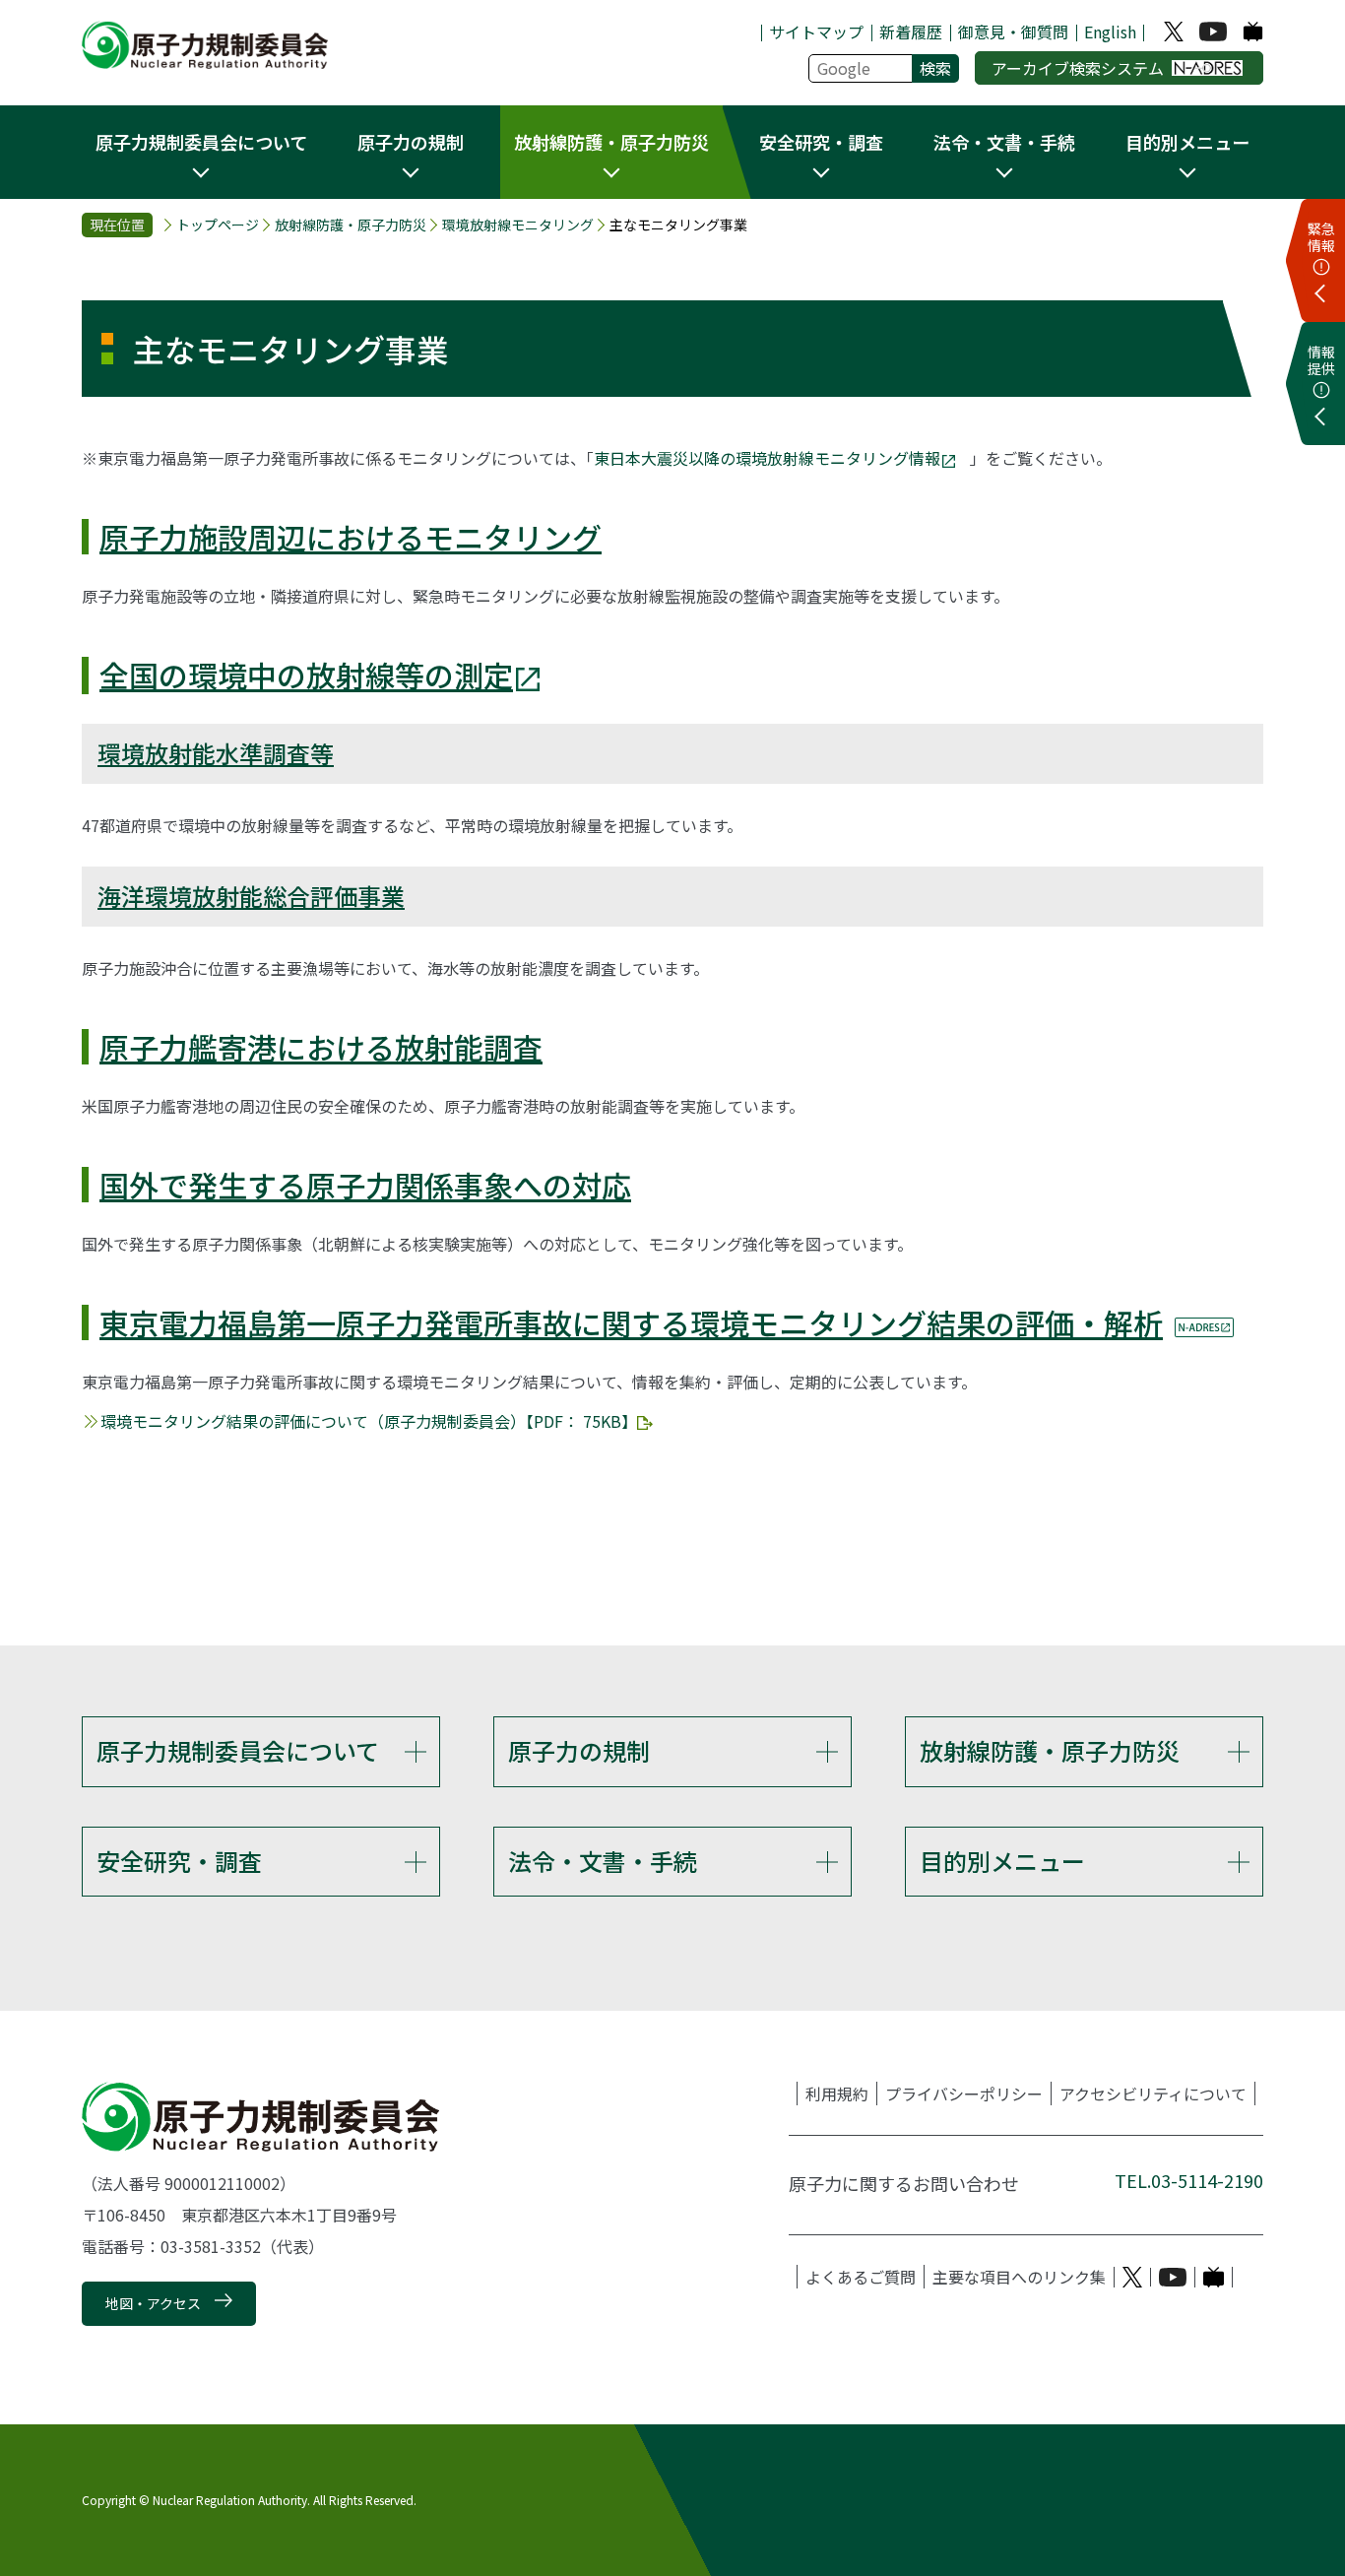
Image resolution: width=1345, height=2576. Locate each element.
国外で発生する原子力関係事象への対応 (365, 1185)
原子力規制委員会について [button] (201, 142)
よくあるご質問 (861, 2277)
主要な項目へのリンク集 (1019, 2277)
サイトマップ (816, 32)
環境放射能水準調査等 (216, 753)
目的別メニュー (1002, 1861)
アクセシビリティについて (1153, 2093)
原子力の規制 (579, 1750)
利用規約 (837, 2093)
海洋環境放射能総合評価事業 (251, 896)
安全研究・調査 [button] (821, 142)
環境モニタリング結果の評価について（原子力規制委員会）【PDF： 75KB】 (369, 1421)
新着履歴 (911, 32)
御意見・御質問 (1013, 32)
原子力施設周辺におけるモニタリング (351, 537)
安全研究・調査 (179, 1861)
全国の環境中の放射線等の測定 (306, 675)
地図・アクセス (153, 2303)
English (1110, 32)
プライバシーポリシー (964, 2093)
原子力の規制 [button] (411, 142)
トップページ (218, 225)
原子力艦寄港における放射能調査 (321, 1047)
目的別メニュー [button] (1187, 142)
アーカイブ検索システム (1078, 68)
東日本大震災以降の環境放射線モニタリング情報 (767, 458)
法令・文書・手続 (603, 1861)
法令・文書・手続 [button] (1004, 142)
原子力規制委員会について (238, 1750)
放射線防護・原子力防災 (351, 225)
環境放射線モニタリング (518, 225)
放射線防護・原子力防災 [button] (611, 142)
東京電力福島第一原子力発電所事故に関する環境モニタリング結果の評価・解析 (631, 1322)
